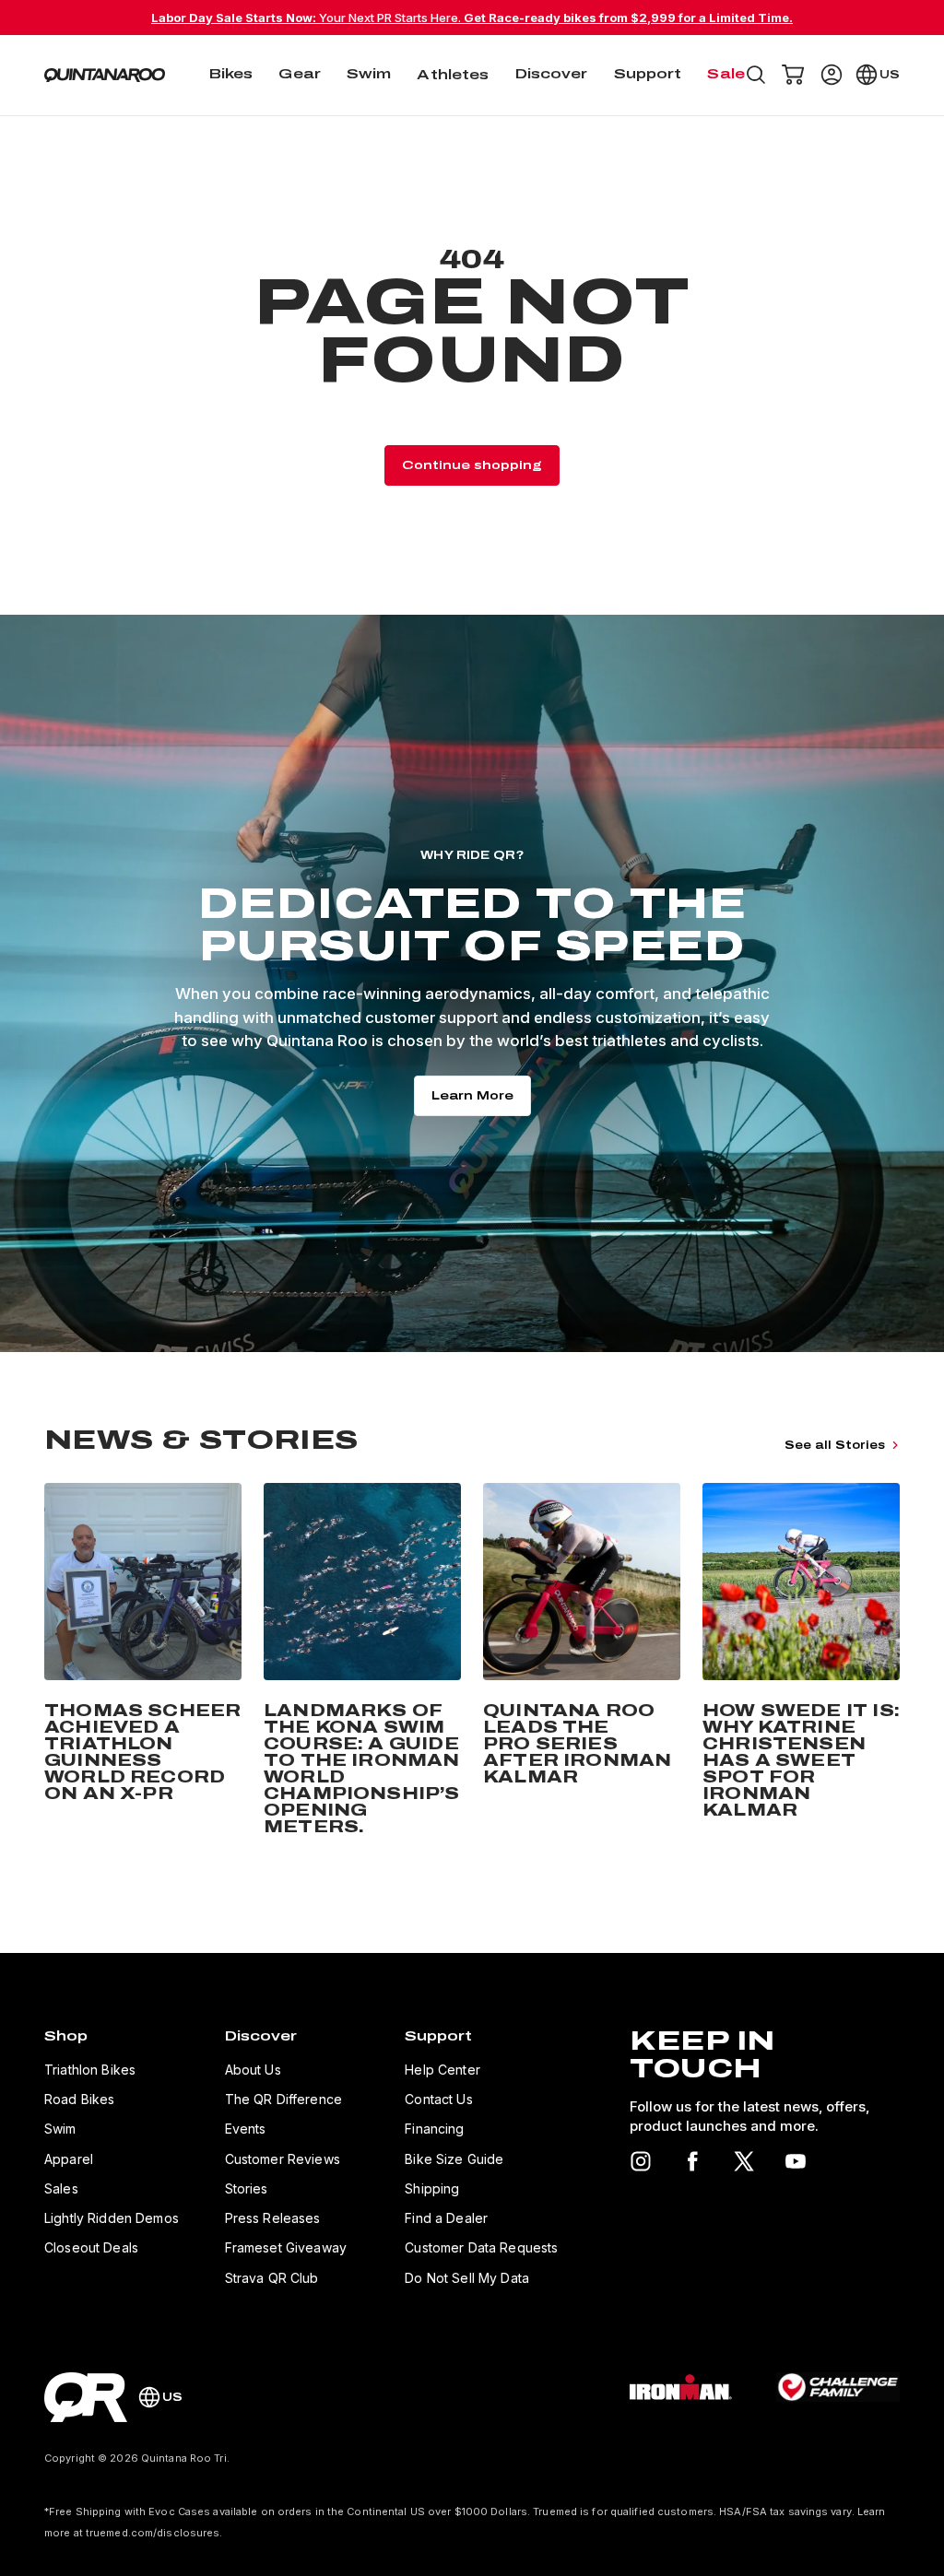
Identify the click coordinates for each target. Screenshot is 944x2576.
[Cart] (793, 75)
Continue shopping (472, 465)
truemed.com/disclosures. (154, 2533)
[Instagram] (641, 2161)
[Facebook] (692, 2161)
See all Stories (835, 1445)
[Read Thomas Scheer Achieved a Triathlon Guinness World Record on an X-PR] (143, 1663)
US (890, 75)
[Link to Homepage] (86, 2397)
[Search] (756, 75)
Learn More (472, 1096)
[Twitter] (744, 2161)
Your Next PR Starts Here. (472, 18)
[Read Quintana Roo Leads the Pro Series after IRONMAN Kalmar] (582, 1663)
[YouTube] (796, 2161)
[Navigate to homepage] (105, 75)
